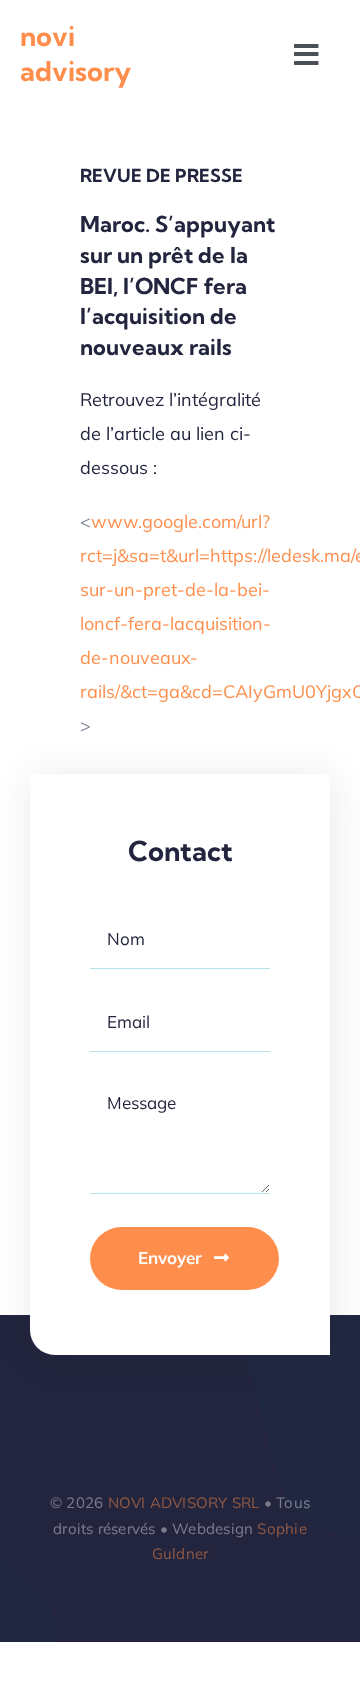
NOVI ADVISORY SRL (184, 1502)
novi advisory (75, 53)
